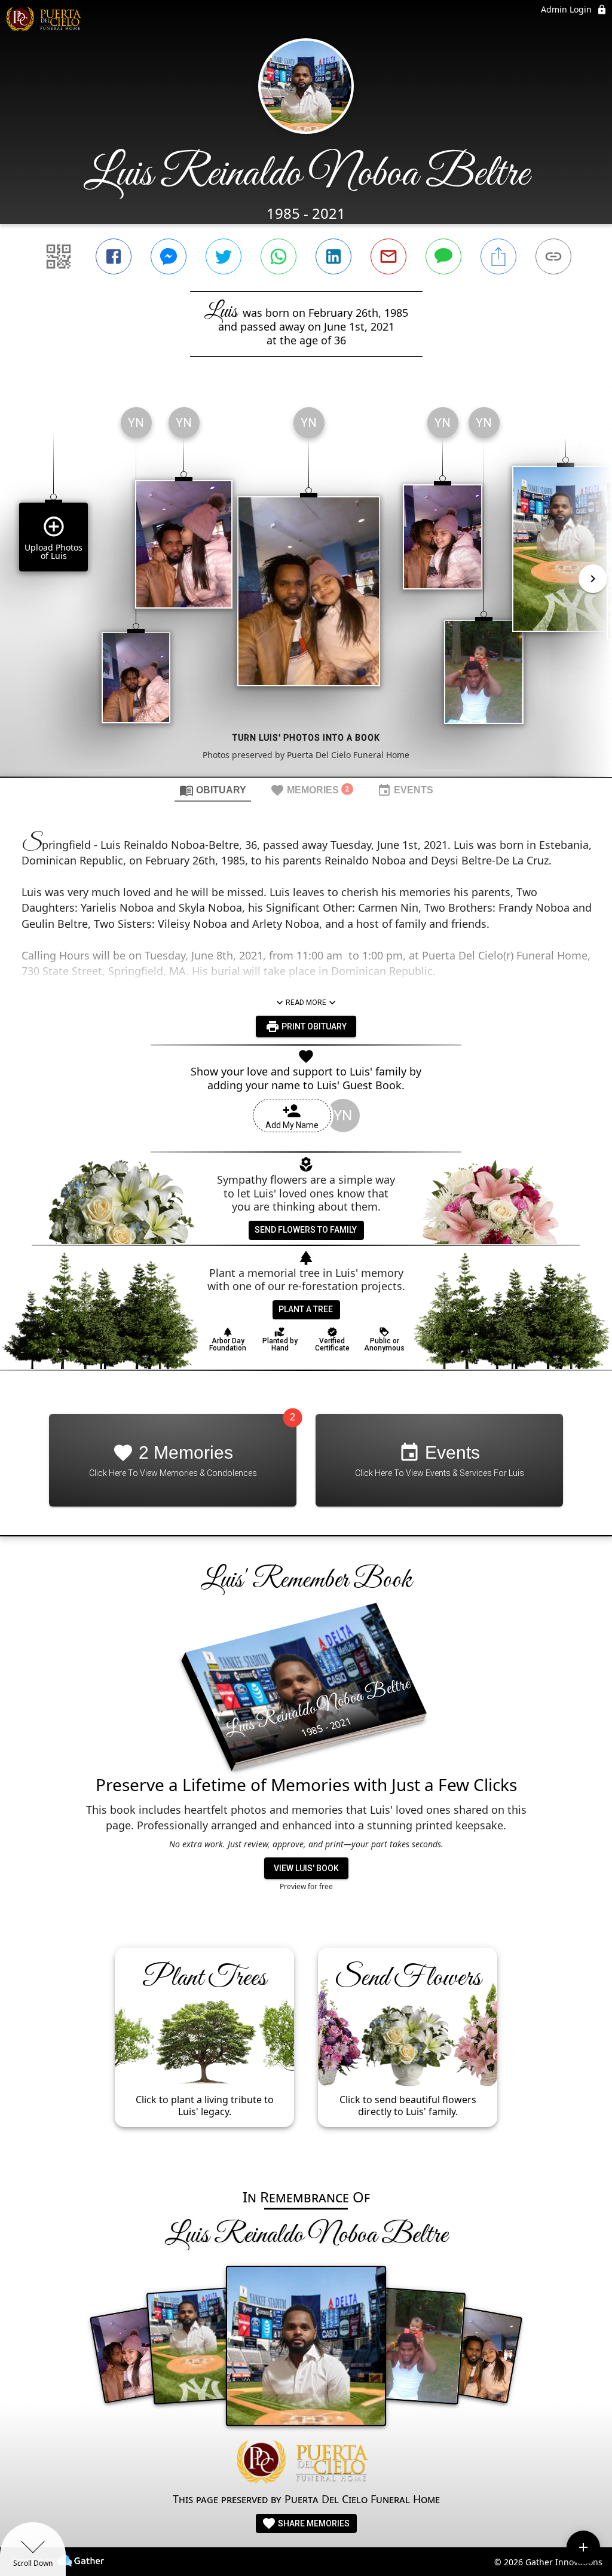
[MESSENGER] (169, 256)
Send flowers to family (306, 1230)
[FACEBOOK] (114, 256)
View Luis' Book (306, 1868)
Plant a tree (306, 1309)
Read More (306, 1003)
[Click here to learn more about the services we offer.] (306, 2463)
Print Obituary (313, 1026)
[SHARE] (498, 256)
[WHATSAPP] (279, 256)
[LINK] (553, 256)
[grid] (306, 587)
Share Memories (313, 2523)
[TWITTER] (224, 256)
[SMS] (443, 256)
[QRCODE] (59, 256)
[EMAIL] (388, 256)
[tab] (213, 790)
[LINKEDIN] (333, 256)
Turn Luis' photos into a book (306, 738)
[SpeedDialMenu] (583, 2547)
